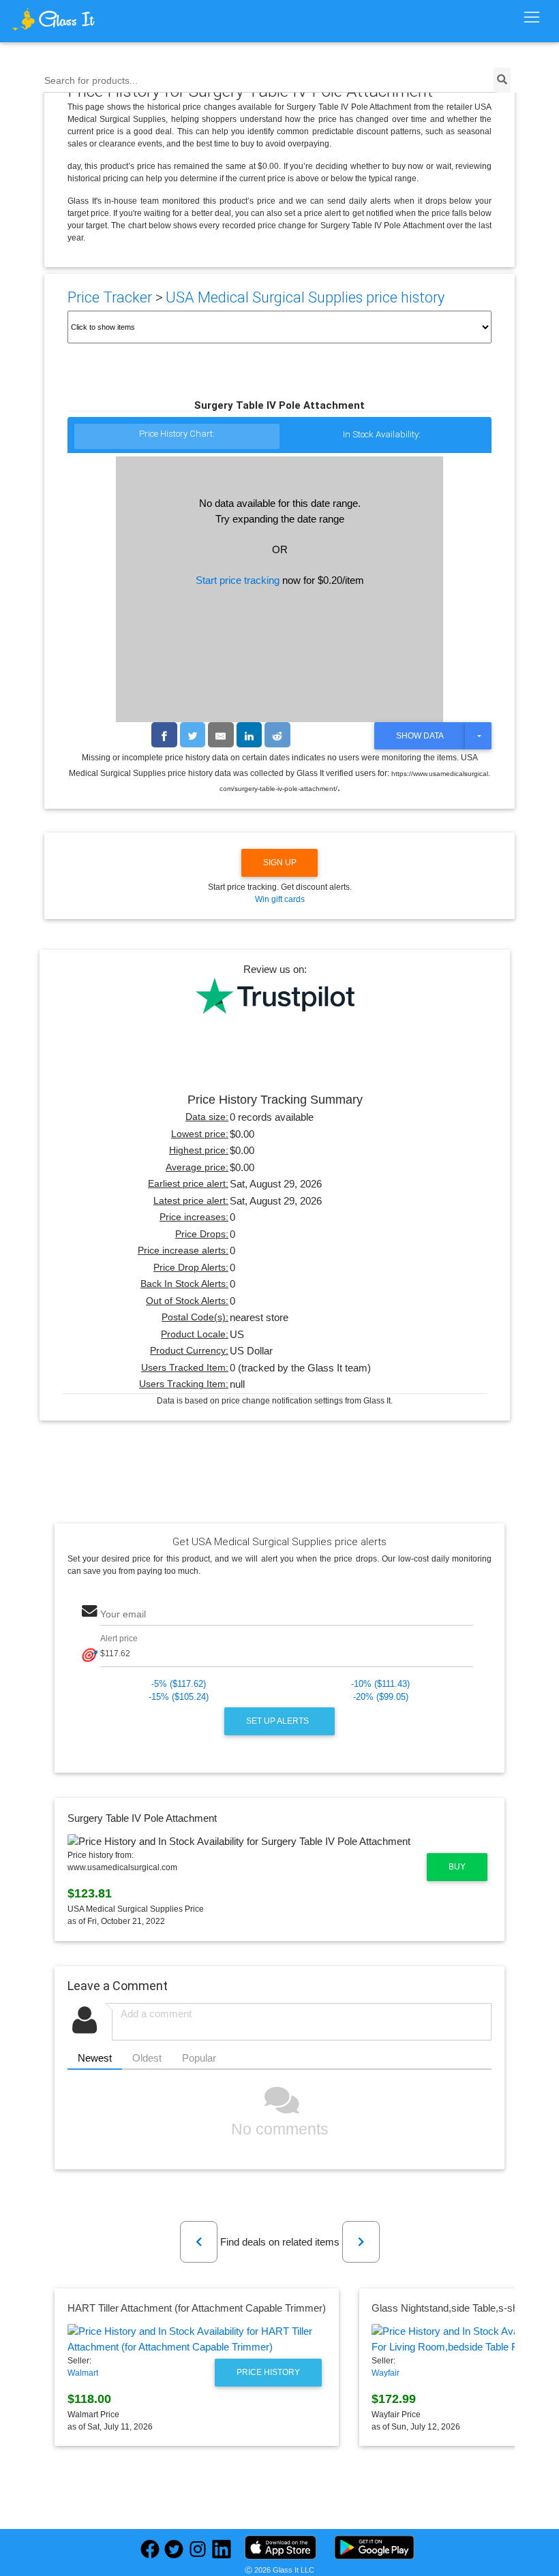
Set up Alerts (278, 1721)
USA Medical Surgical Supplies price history (305, 297)
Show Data (420, 736)
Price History (268, 2372)
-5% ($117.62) (179, 1684)
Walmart (83, 2373)
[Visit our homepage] (78, 19)
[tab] (177, 437)
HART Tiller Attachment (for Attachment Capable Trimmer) (197, 2308)
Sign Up (280, 863)
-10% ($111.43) (380, 1684)
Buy (457, 1867)
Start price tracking (238, 580)
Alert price (119, 1638)
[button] (199, 2242)
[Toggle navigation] (531, 18)
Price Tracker (110, 297)
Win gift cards (280, 899)
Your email (123, 1614)
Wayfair (386, 2373)
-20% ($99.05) (381, 1697)
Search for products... (91, 81)
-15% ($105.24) (179, 1697)
